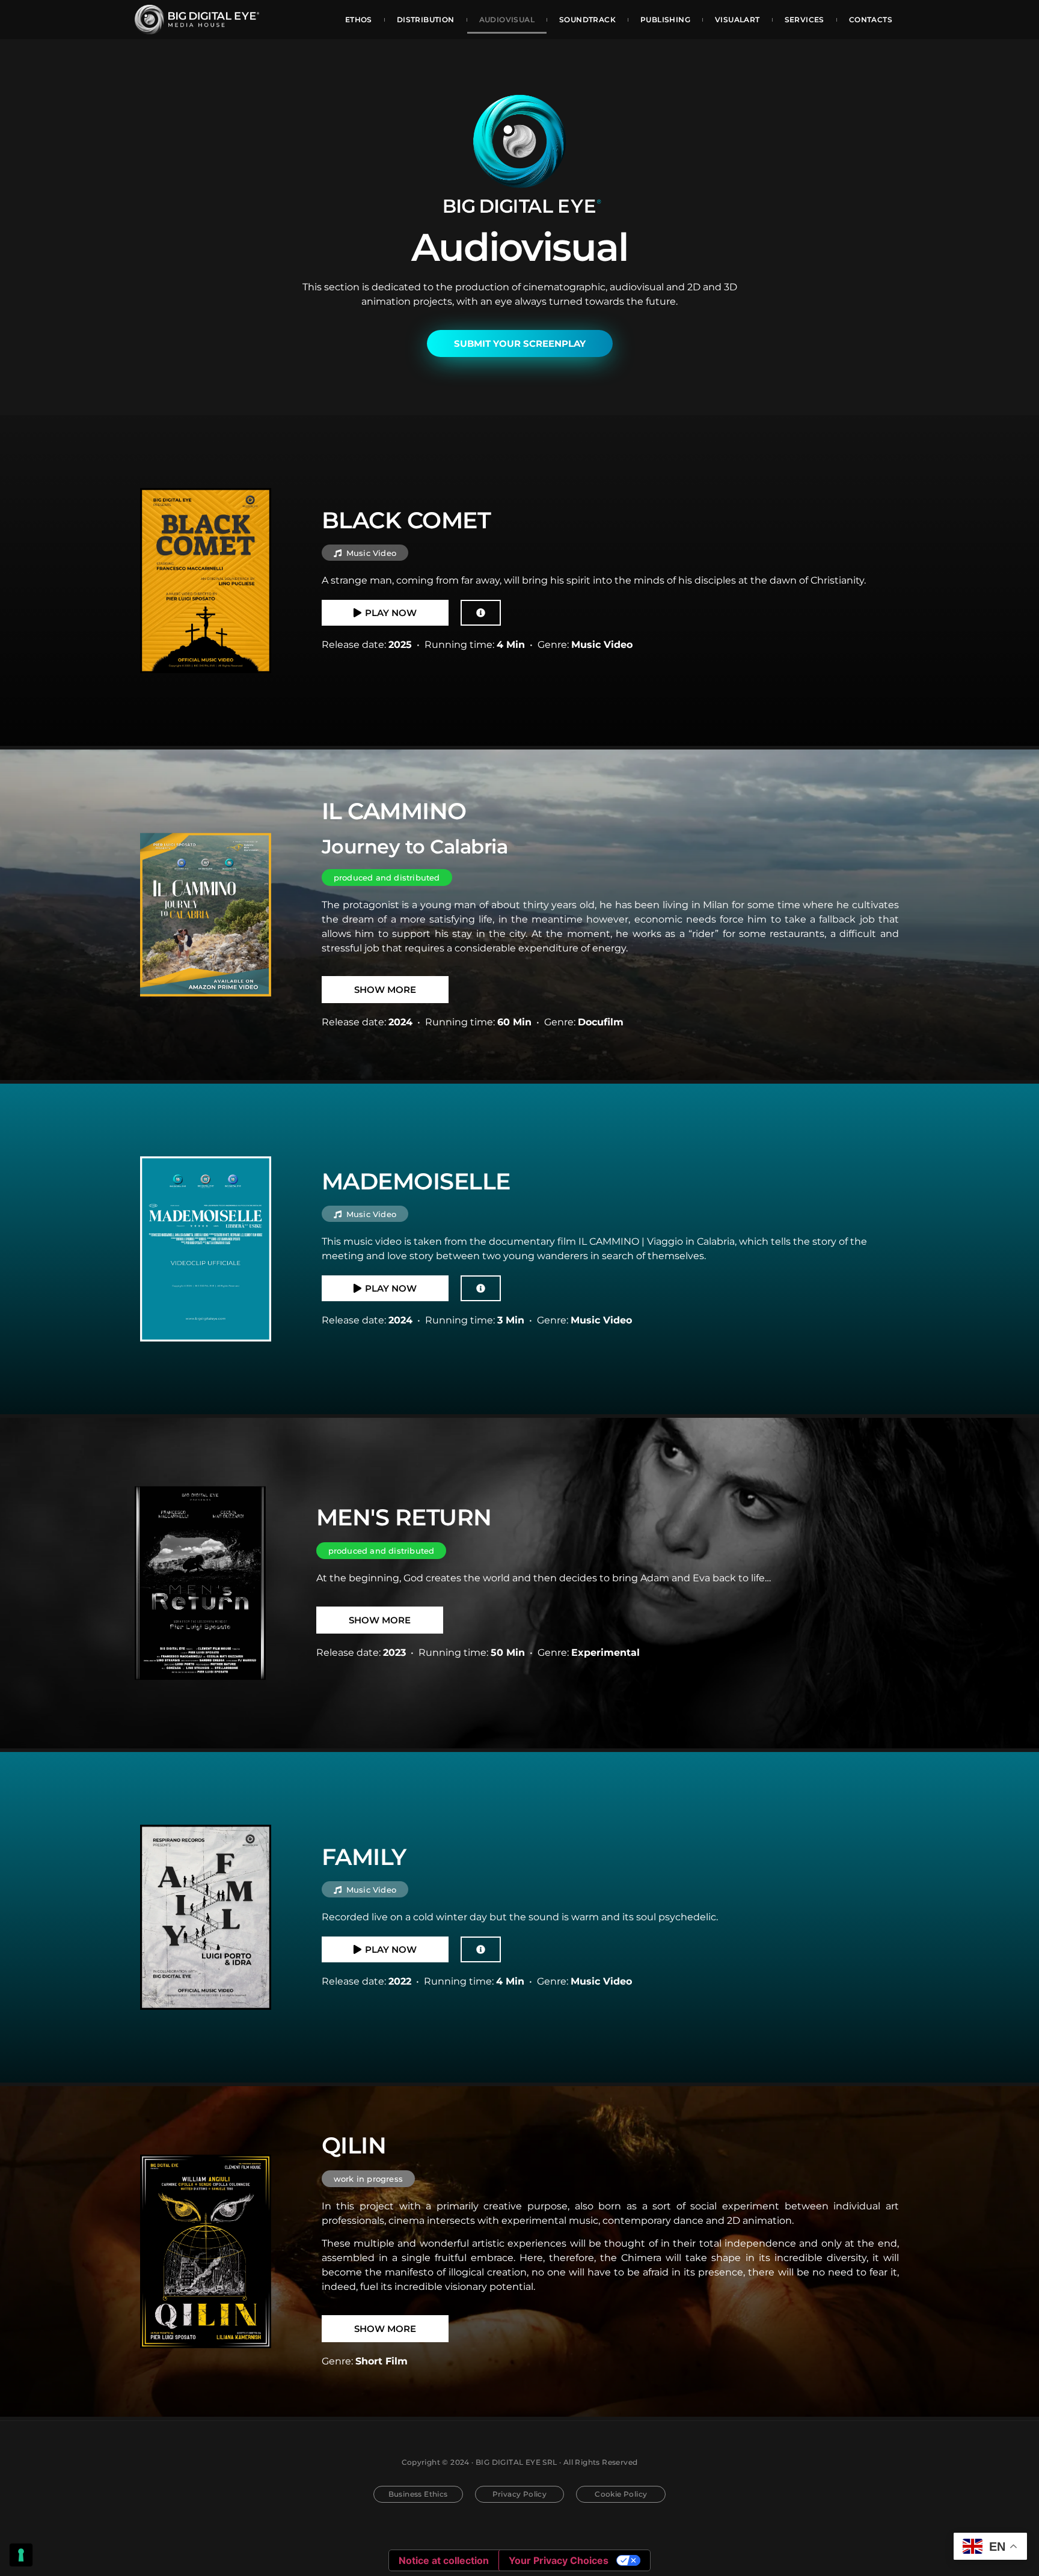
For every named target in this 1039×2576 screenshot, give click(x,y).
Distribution (426, 20)
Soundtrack (587, 20)
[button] (365, 553)
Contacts (871, 20)
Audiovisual (507, 20)
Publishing (665, 20)
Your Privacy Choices (559, 2560)
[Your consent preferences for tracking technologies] (21, 2555)
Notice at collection (444, 2560)
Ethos (359, 20)
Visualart (737, 20)
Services (805, 20)
